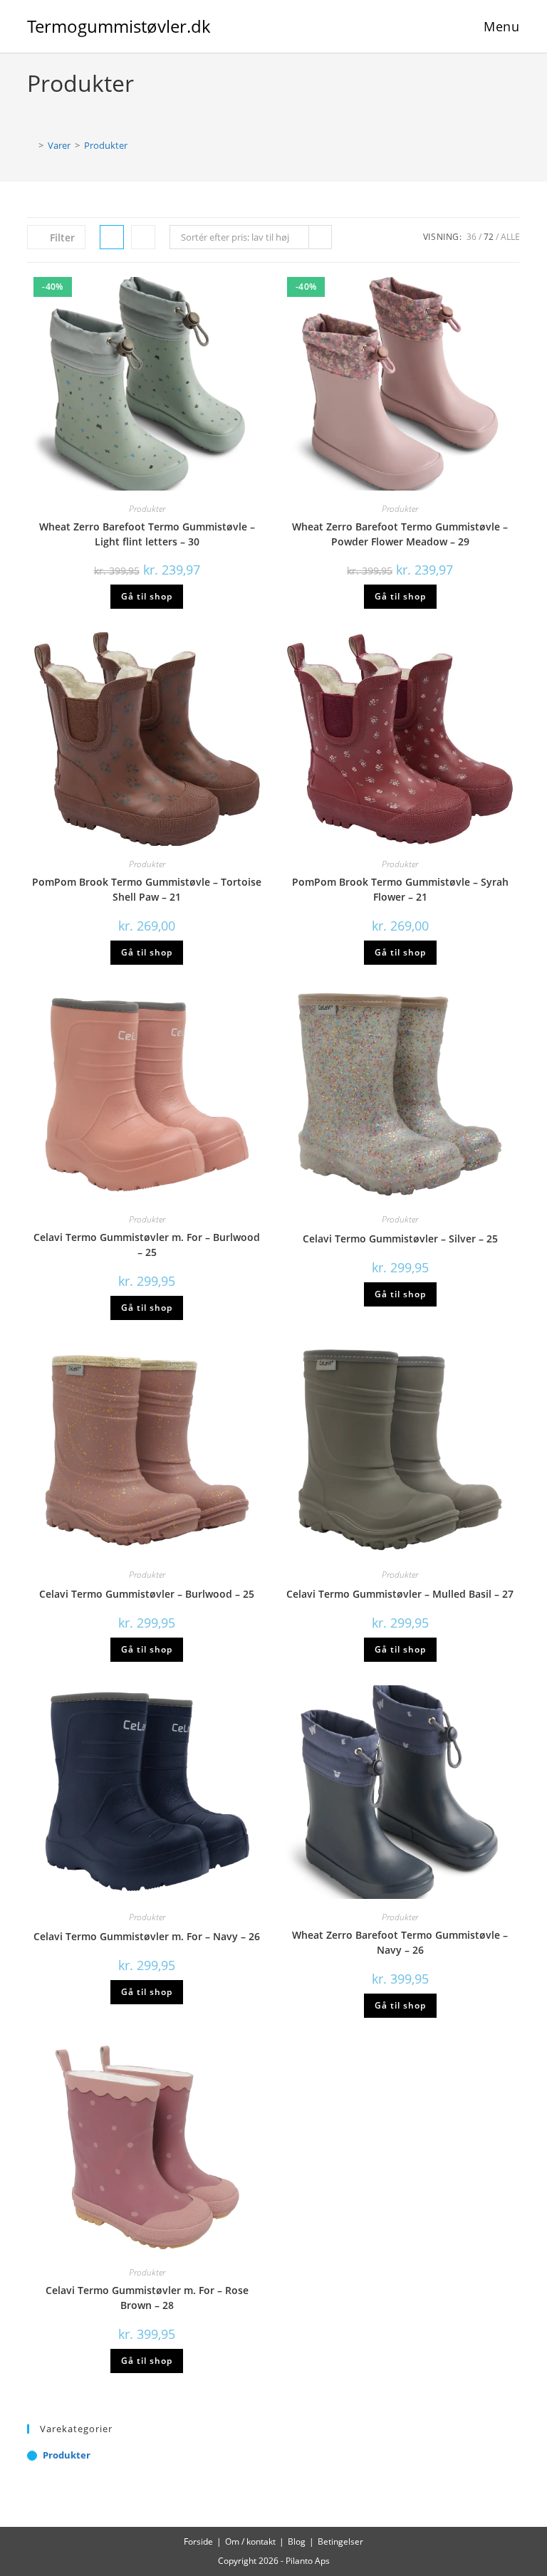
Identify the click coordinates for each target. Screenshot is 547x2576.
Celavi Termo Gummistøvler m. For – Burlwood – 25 (147, 1245)
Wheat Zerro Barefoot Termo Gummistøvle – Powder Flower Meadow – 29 (400, 534)
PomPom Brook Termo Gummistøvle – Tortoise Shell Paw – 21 (147, 889)
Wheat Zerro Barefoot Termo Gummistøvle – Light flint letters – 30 (147, 534)
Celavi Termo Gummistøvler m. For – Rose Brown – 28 (147, 2298)
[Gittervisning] (112, 237)
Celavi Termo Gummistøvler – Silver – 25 (400, 1239)
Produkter (106, 145)
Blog (297, 2541)
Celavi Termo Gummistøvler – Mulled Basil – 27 (400, 1594)
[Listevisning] (143, 237)
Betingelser (340, 2541)
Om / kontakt (250, 2541)
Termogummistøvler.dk (119, 26)
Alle (510, 237)
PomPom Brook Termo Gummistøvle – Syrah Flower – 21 (400, 889)
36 (472, 237)
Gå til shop (147, 596)
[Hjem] (31, 145)
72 (489, 237)
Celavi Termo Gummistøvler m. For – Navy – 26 (147, 1936)
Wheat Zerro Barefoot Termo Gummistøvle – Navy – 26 (400, 1942)
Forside (198, 2541)
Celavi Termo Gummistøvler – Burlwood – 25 (147, 1594)
